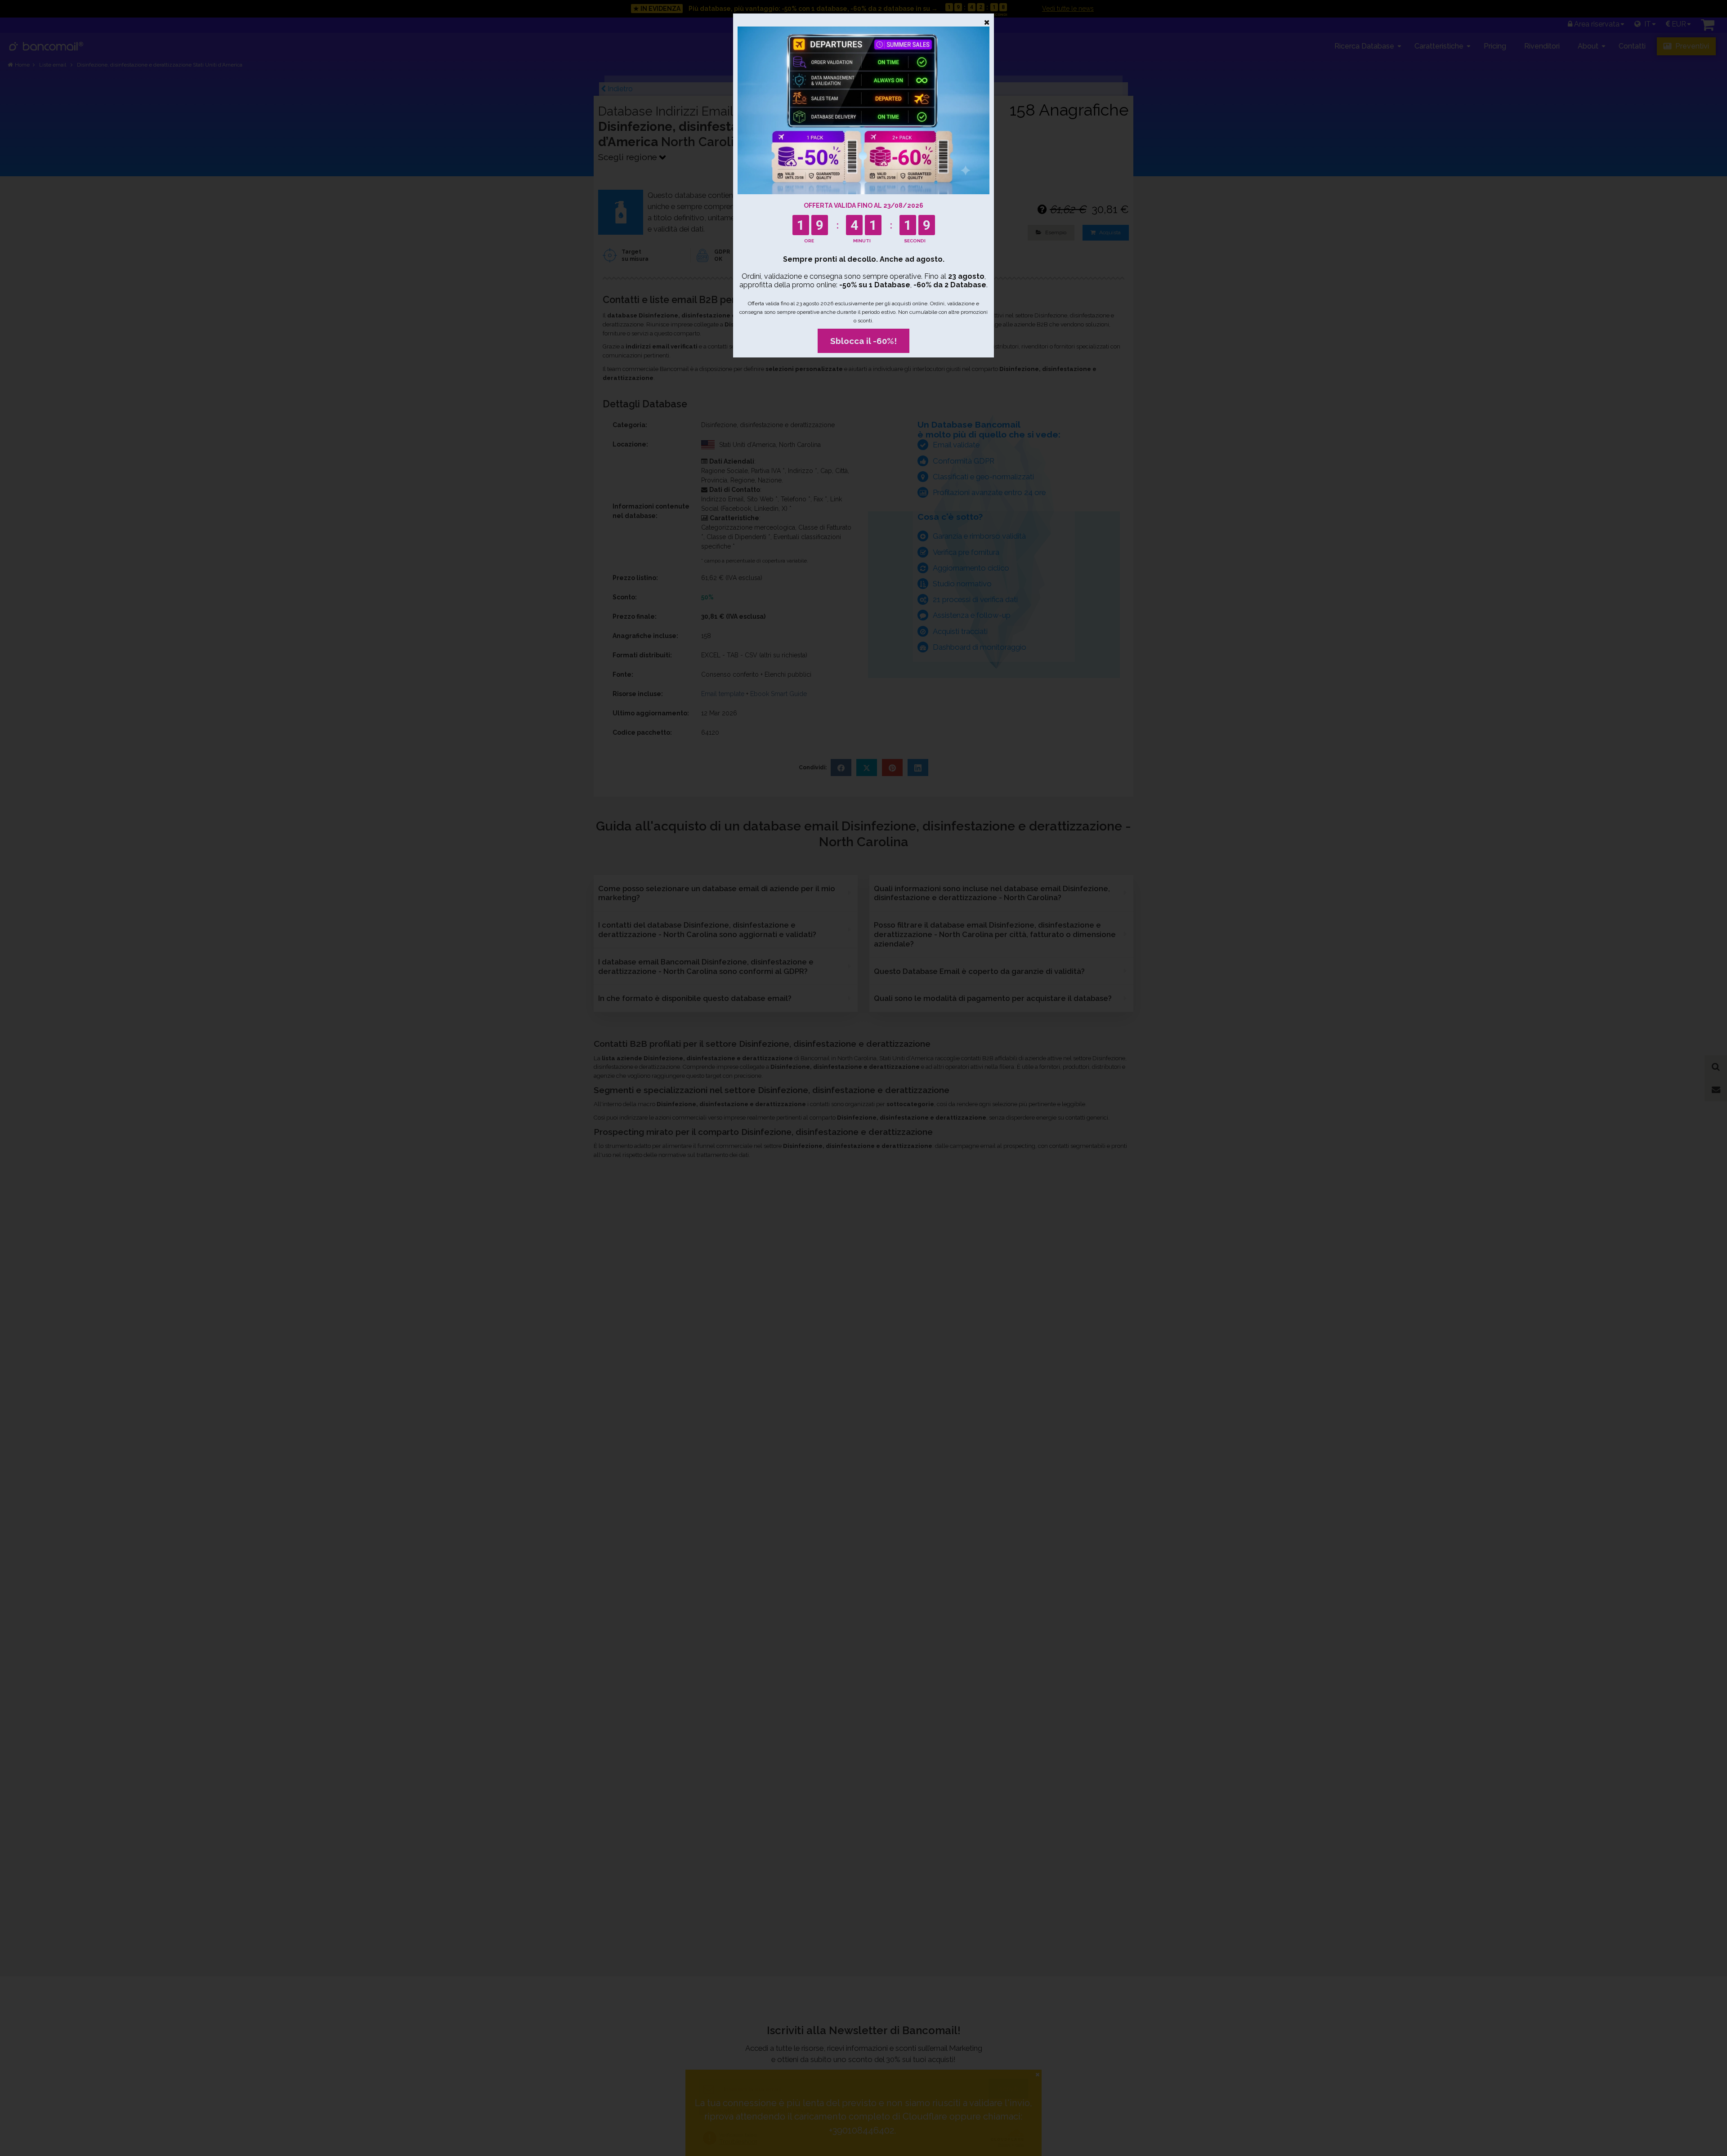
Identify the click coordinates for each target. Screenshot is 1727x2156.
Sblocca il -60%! (863, 341)
